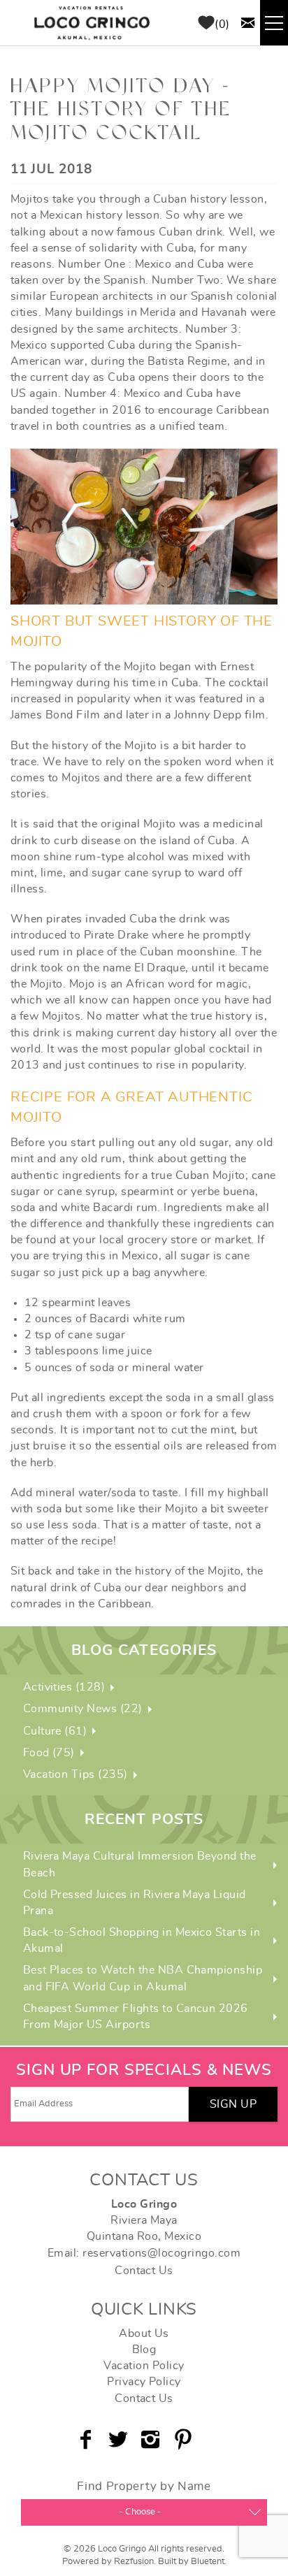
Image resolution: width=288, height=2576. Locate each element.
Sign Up (233, 2104)
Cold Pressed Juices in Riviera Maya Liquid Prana (135, 1903)
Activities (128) (64, 1687)
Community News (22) (83, 1709)
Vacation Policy (144, 2366)
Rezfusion (134, 2562)
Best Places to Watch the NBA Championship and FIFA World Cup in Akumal (143, 1978)
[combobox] (144, 2512)
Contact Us (144, 2271)
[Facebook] (87, 2440)
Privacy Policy (144, 2382)
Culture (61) (55, 1731)
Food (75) (49, 1753)
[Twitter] (120, 2440)
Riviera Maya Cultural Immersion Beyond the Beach (140, 1864)
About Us (144, 2333)
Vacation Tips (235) (75, 1774)
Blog (144, 2350)
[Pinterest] (185, 2440)
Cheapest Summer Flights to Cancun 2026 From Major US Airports (136, 2017)
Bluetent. (209, 2562)
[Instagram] (152, 2440)
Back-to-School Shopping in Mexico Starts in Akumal (142, 1940)
